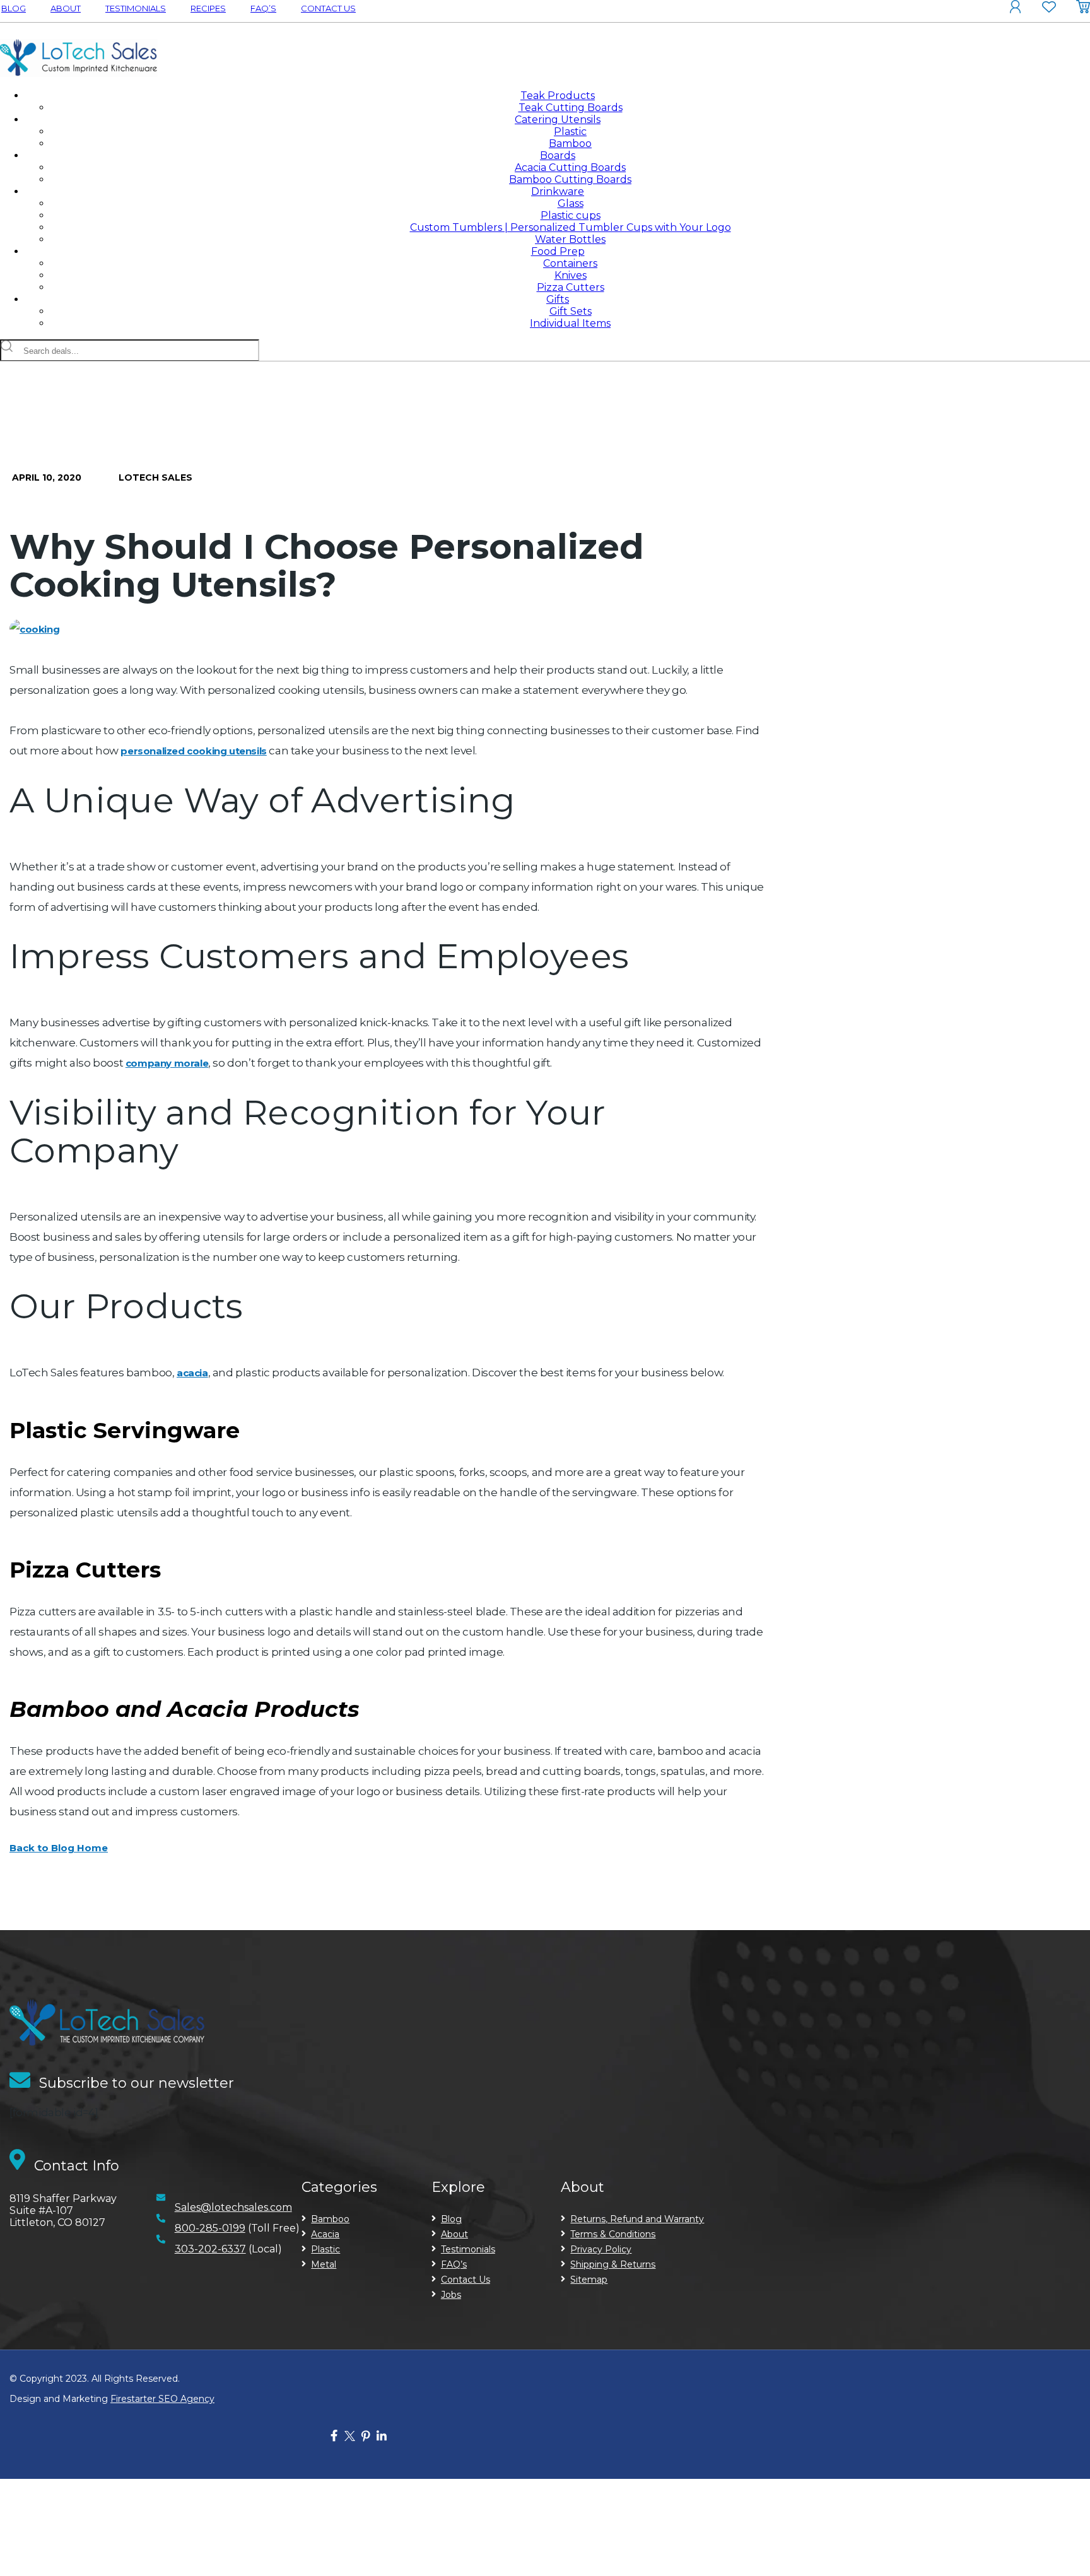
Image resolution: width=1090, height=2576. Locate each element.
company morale (167, 1063)
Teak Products (558, 96)
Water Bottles (570, 239)
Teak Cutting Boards (571, 108)
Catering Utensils (558, 120)
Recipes (208, 8)
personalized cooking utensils (193, 751)
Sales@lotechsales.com (233, 2207)
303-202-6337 (210, 2249)
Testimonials (136, 8)
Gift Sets (571, 311)
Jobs (451, 2295)
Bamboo (570, 143)
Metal (324, 2264)
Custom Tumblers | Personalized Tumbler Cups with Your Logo (571, 227)
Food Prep (558, 251)
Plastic (570, 132)
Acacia (325, 2234)
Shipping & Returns (613, 2264)
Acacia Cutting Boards (570, 167)
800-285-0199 (210, 2228)
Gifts (558, 299)
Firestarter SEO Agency (162, 2399)
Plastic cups (571, 215)
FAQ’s (263, 8)
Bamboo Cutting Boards (570, 179)
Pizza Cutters (571, 287)
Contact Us (328, 8)
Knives (571, 275)
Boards (558, 155)
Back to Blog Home (59, 1848)
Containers (570, 263)
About (66, 8)
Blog (14, 8)
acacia (192, 1373)
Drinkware (558, 191)
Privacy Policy (601, 2249)
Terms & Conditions (613, 2234)
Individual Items (570, 323)
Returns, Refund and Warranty (637, 2219)
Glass (571, 203)
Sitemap (589, 2280)
